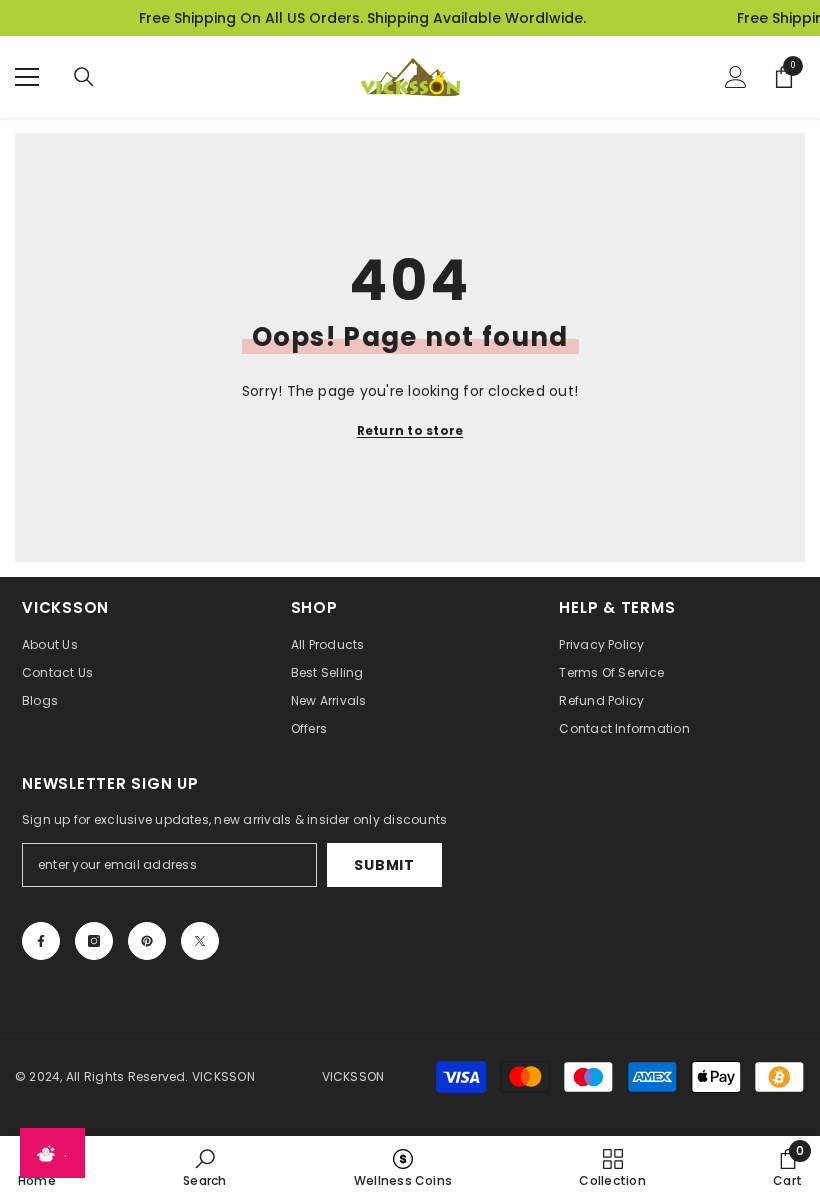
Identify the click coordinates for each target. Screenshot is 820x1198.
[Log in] (736, 77)
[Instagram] (94, 941)
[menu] (27, 77)
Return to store (410, 430)
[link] (204, 1167)
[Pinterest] (147, 941)
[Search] (84, 77)
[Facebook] (41, 941)
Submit (384, 865)
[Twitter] (200, 941)
